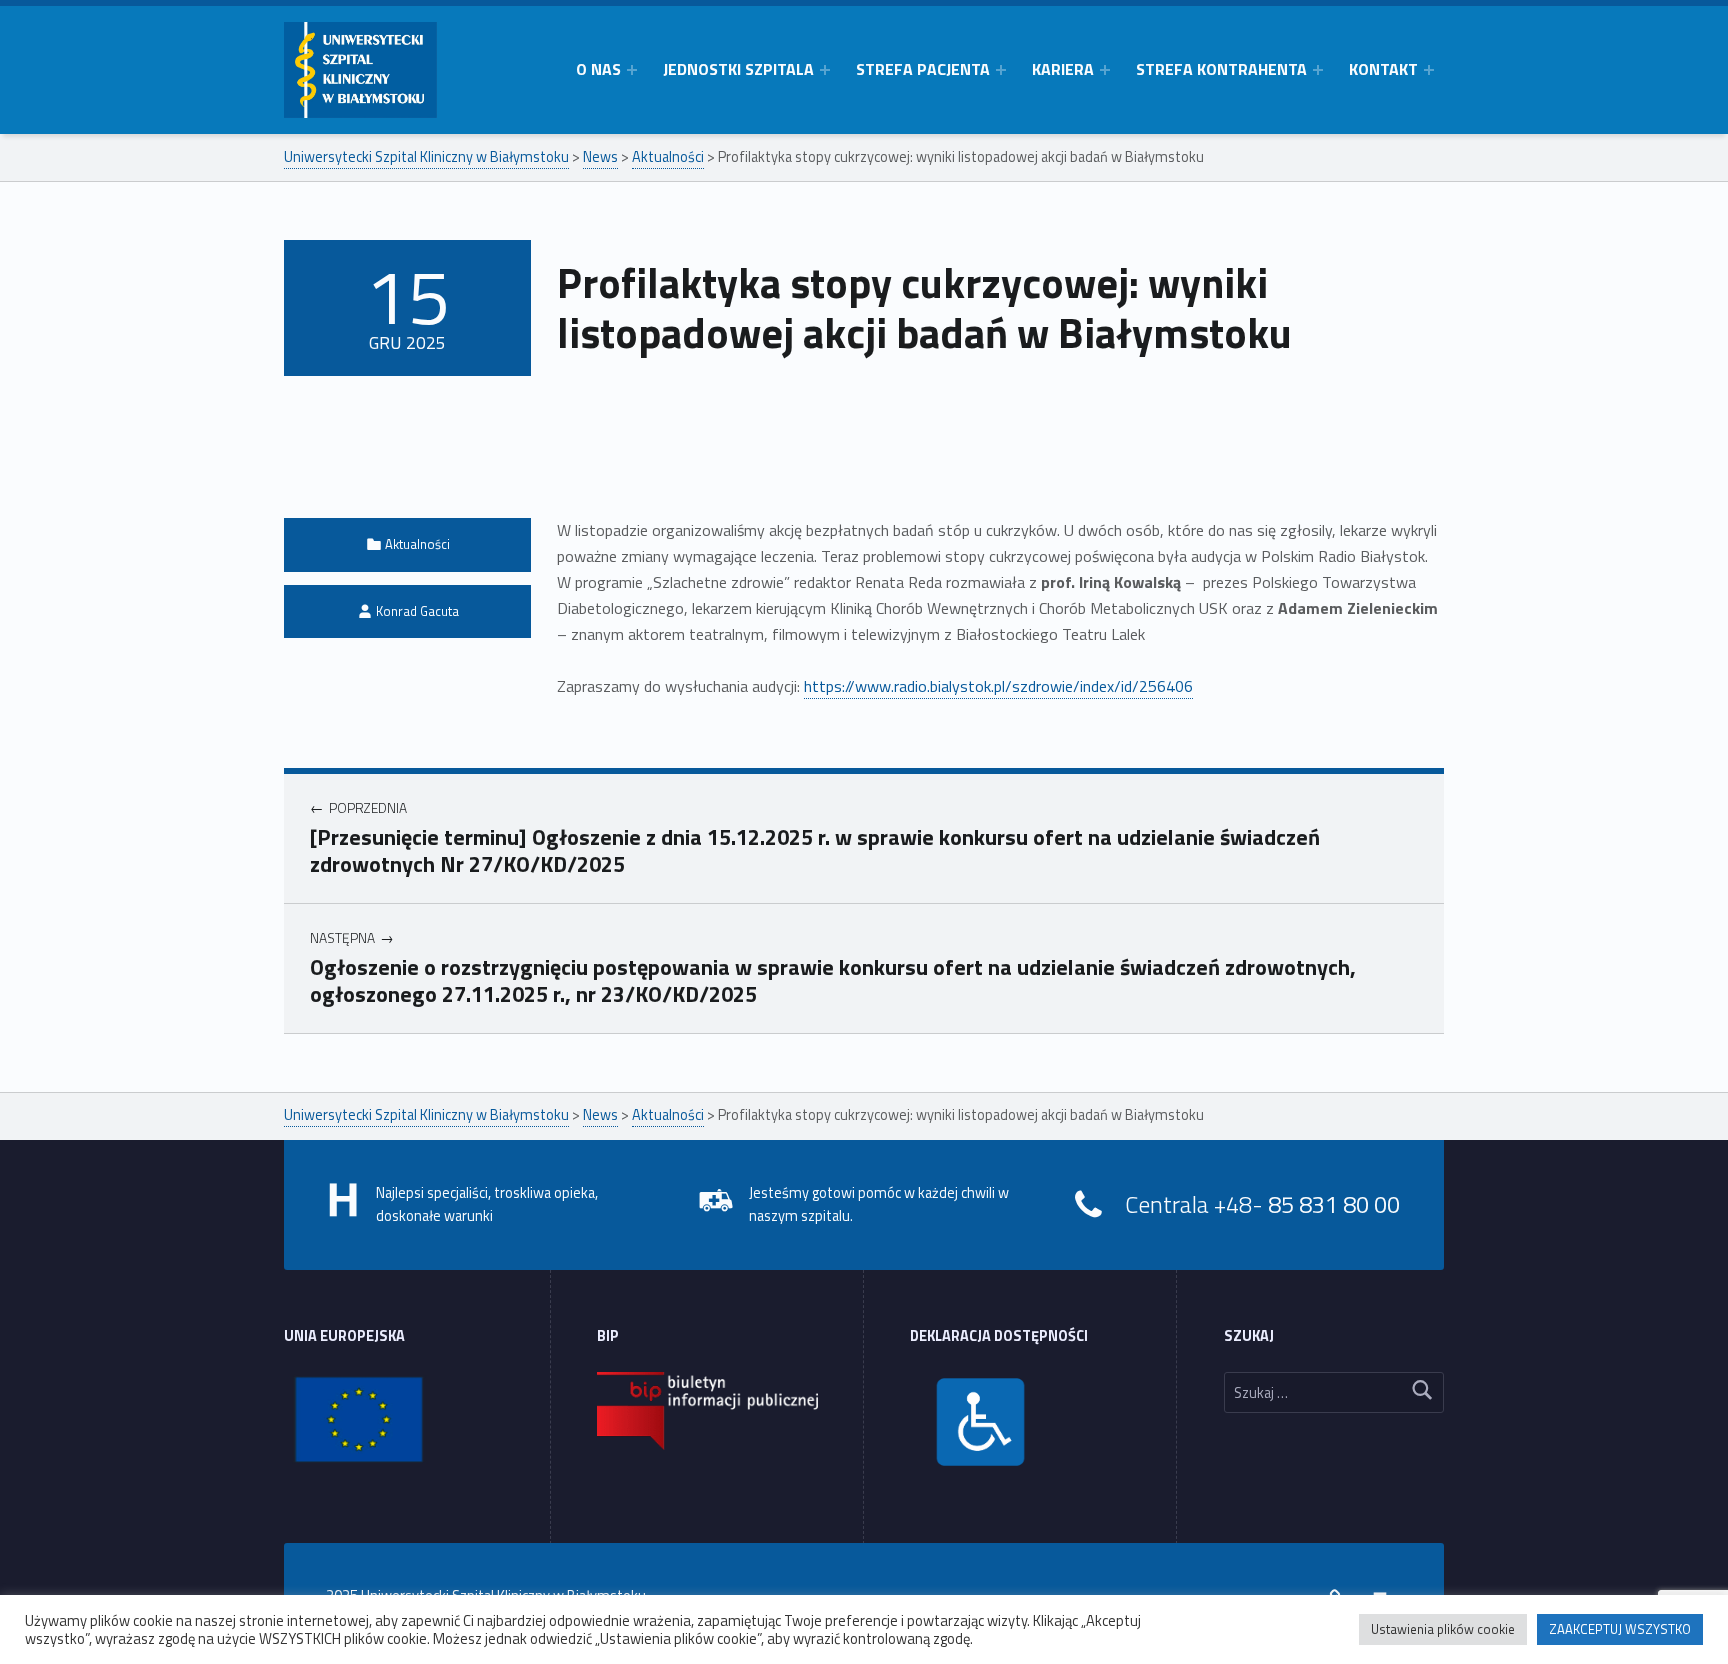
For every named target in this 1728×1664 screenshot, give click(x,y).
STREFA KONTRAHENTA (1221, 69)
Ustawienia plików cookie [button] (1443, 1629)
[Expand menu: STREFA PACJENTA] (1001, 70)
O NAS (598, 69)
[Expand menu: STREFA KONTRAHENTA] (1318, 70)
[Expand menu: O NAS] (632, 70)
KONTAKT (1383, 69)
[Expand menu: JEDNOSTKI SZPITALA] (825, 70)
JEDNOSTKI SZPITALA (738, 69)
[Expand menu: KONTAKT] (1429, 70)
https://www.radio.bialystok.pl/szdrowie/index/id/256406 (998, 686)
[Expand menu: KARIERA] (1105, 70)
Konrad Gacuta (417, 611)
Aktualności (417, 544)
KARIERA (1063, 69)
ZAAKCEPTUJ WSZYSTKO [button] (1620, 1629)
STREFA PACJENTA (923, 69)
